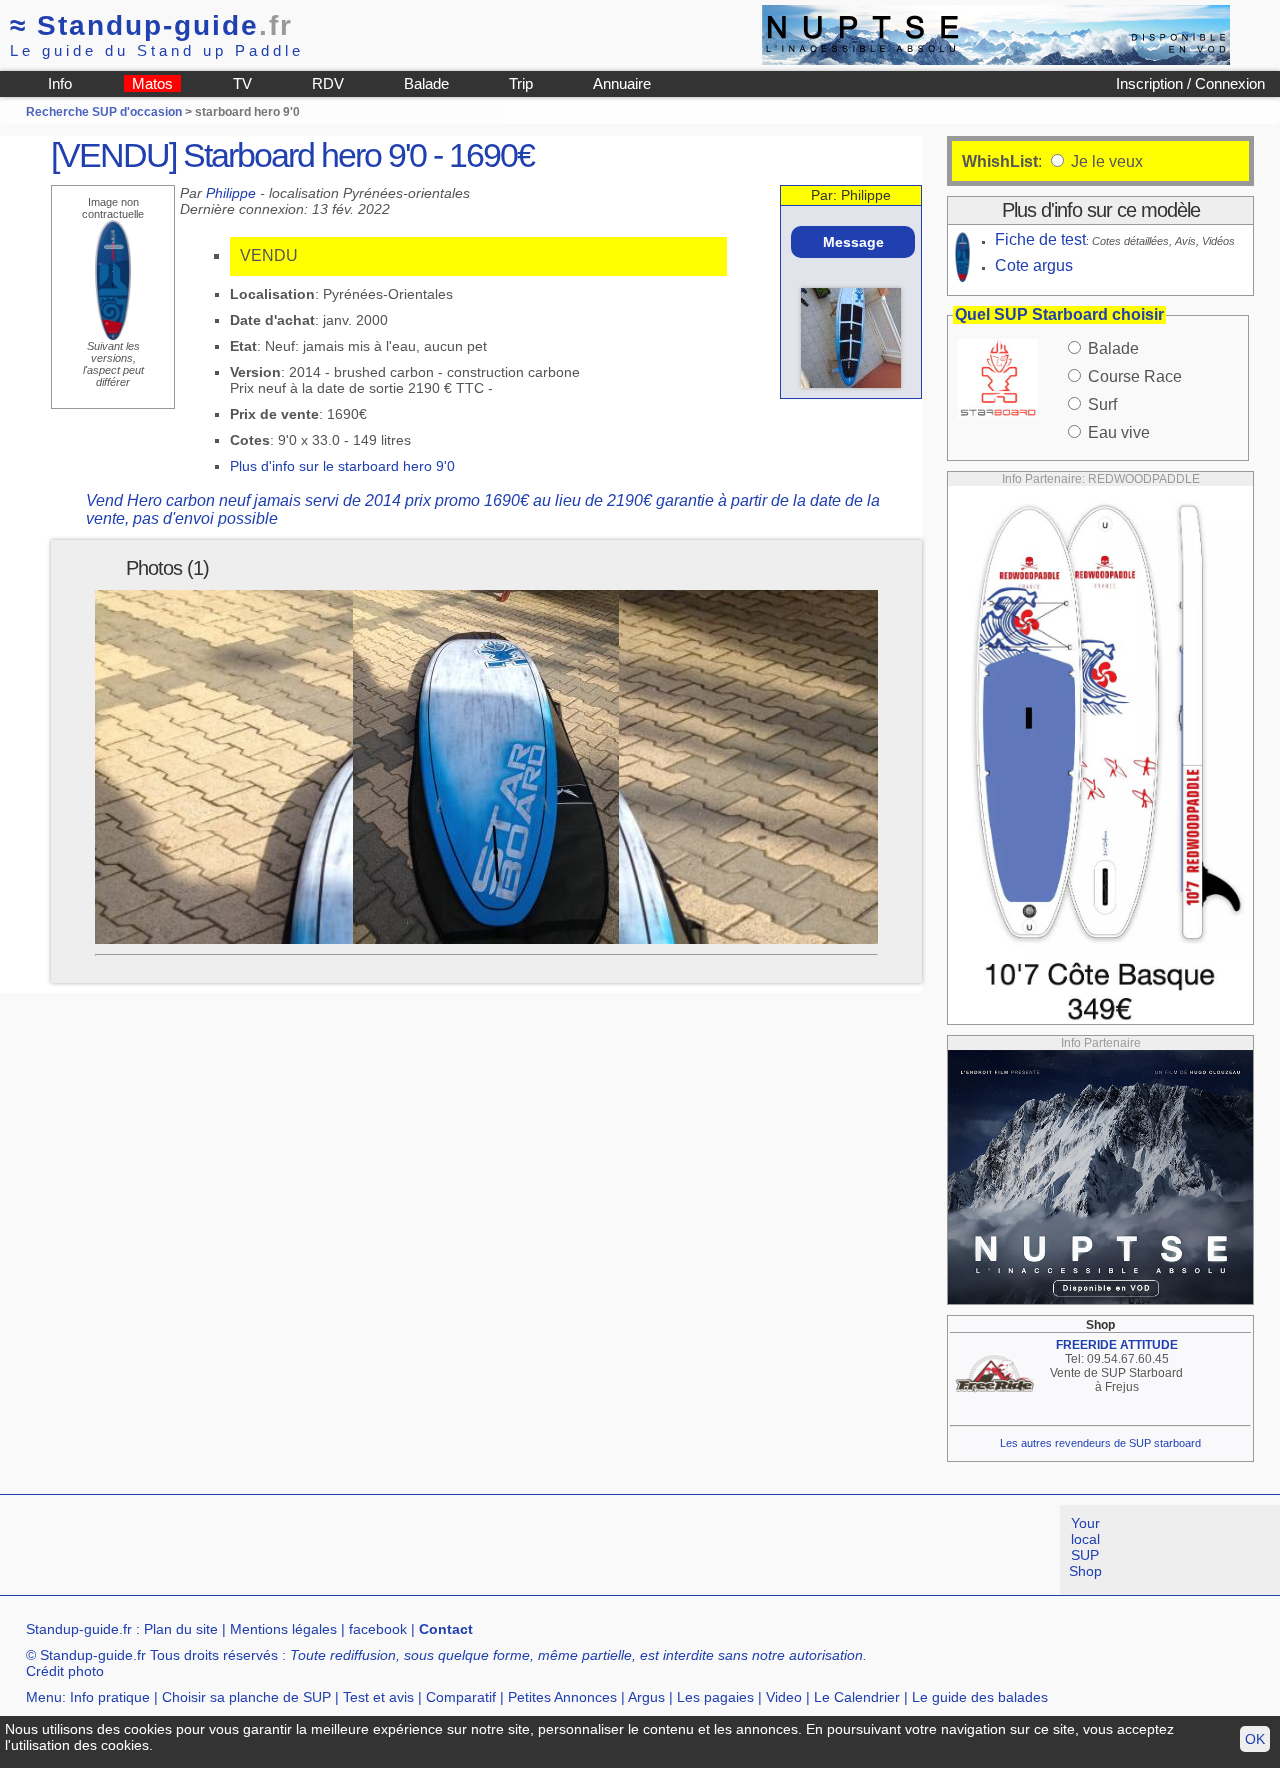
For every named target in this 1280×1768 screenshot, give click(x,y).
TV (242, 83)
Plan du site (181, 1629)
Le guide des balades (980, 1697)
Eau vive (1119, 432)
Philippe (231, 193)
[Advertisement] (364, 1550)
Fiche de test (1040, 239)
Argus (646, 1697)
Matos (152, 83)
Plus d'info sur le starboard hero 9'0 (342, 466)
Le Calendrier (857, 1697)
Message (853, 242)
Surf (1102, 404)
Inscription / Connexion (1190, 83)
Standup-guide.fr (79, 1629)
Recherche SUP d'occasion (104, 112)
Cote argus (1034, 265)
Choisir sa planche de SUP (246, 1697)
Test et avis (378, 1697)
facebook (378, 1629)
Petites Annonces (562, 1697)
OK (1255, 1739)
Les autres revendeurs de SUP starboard (1100, 1443)
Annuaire (622, 83)
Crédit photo (65, 1671)
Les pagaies (715, 1697)
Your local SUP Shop (1085, 1547)
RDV (328, 83)
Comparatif (461, 1697)
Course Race (1135, 376)
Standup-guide (151, 25)
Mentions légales (283, 1629)
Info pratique (110, 1697)
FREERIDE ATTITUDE (1117, 1345)
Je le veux (1105, 161)
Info (60, 83)
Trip (521, 83)
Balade (426, 83)
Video (784, 1697)
